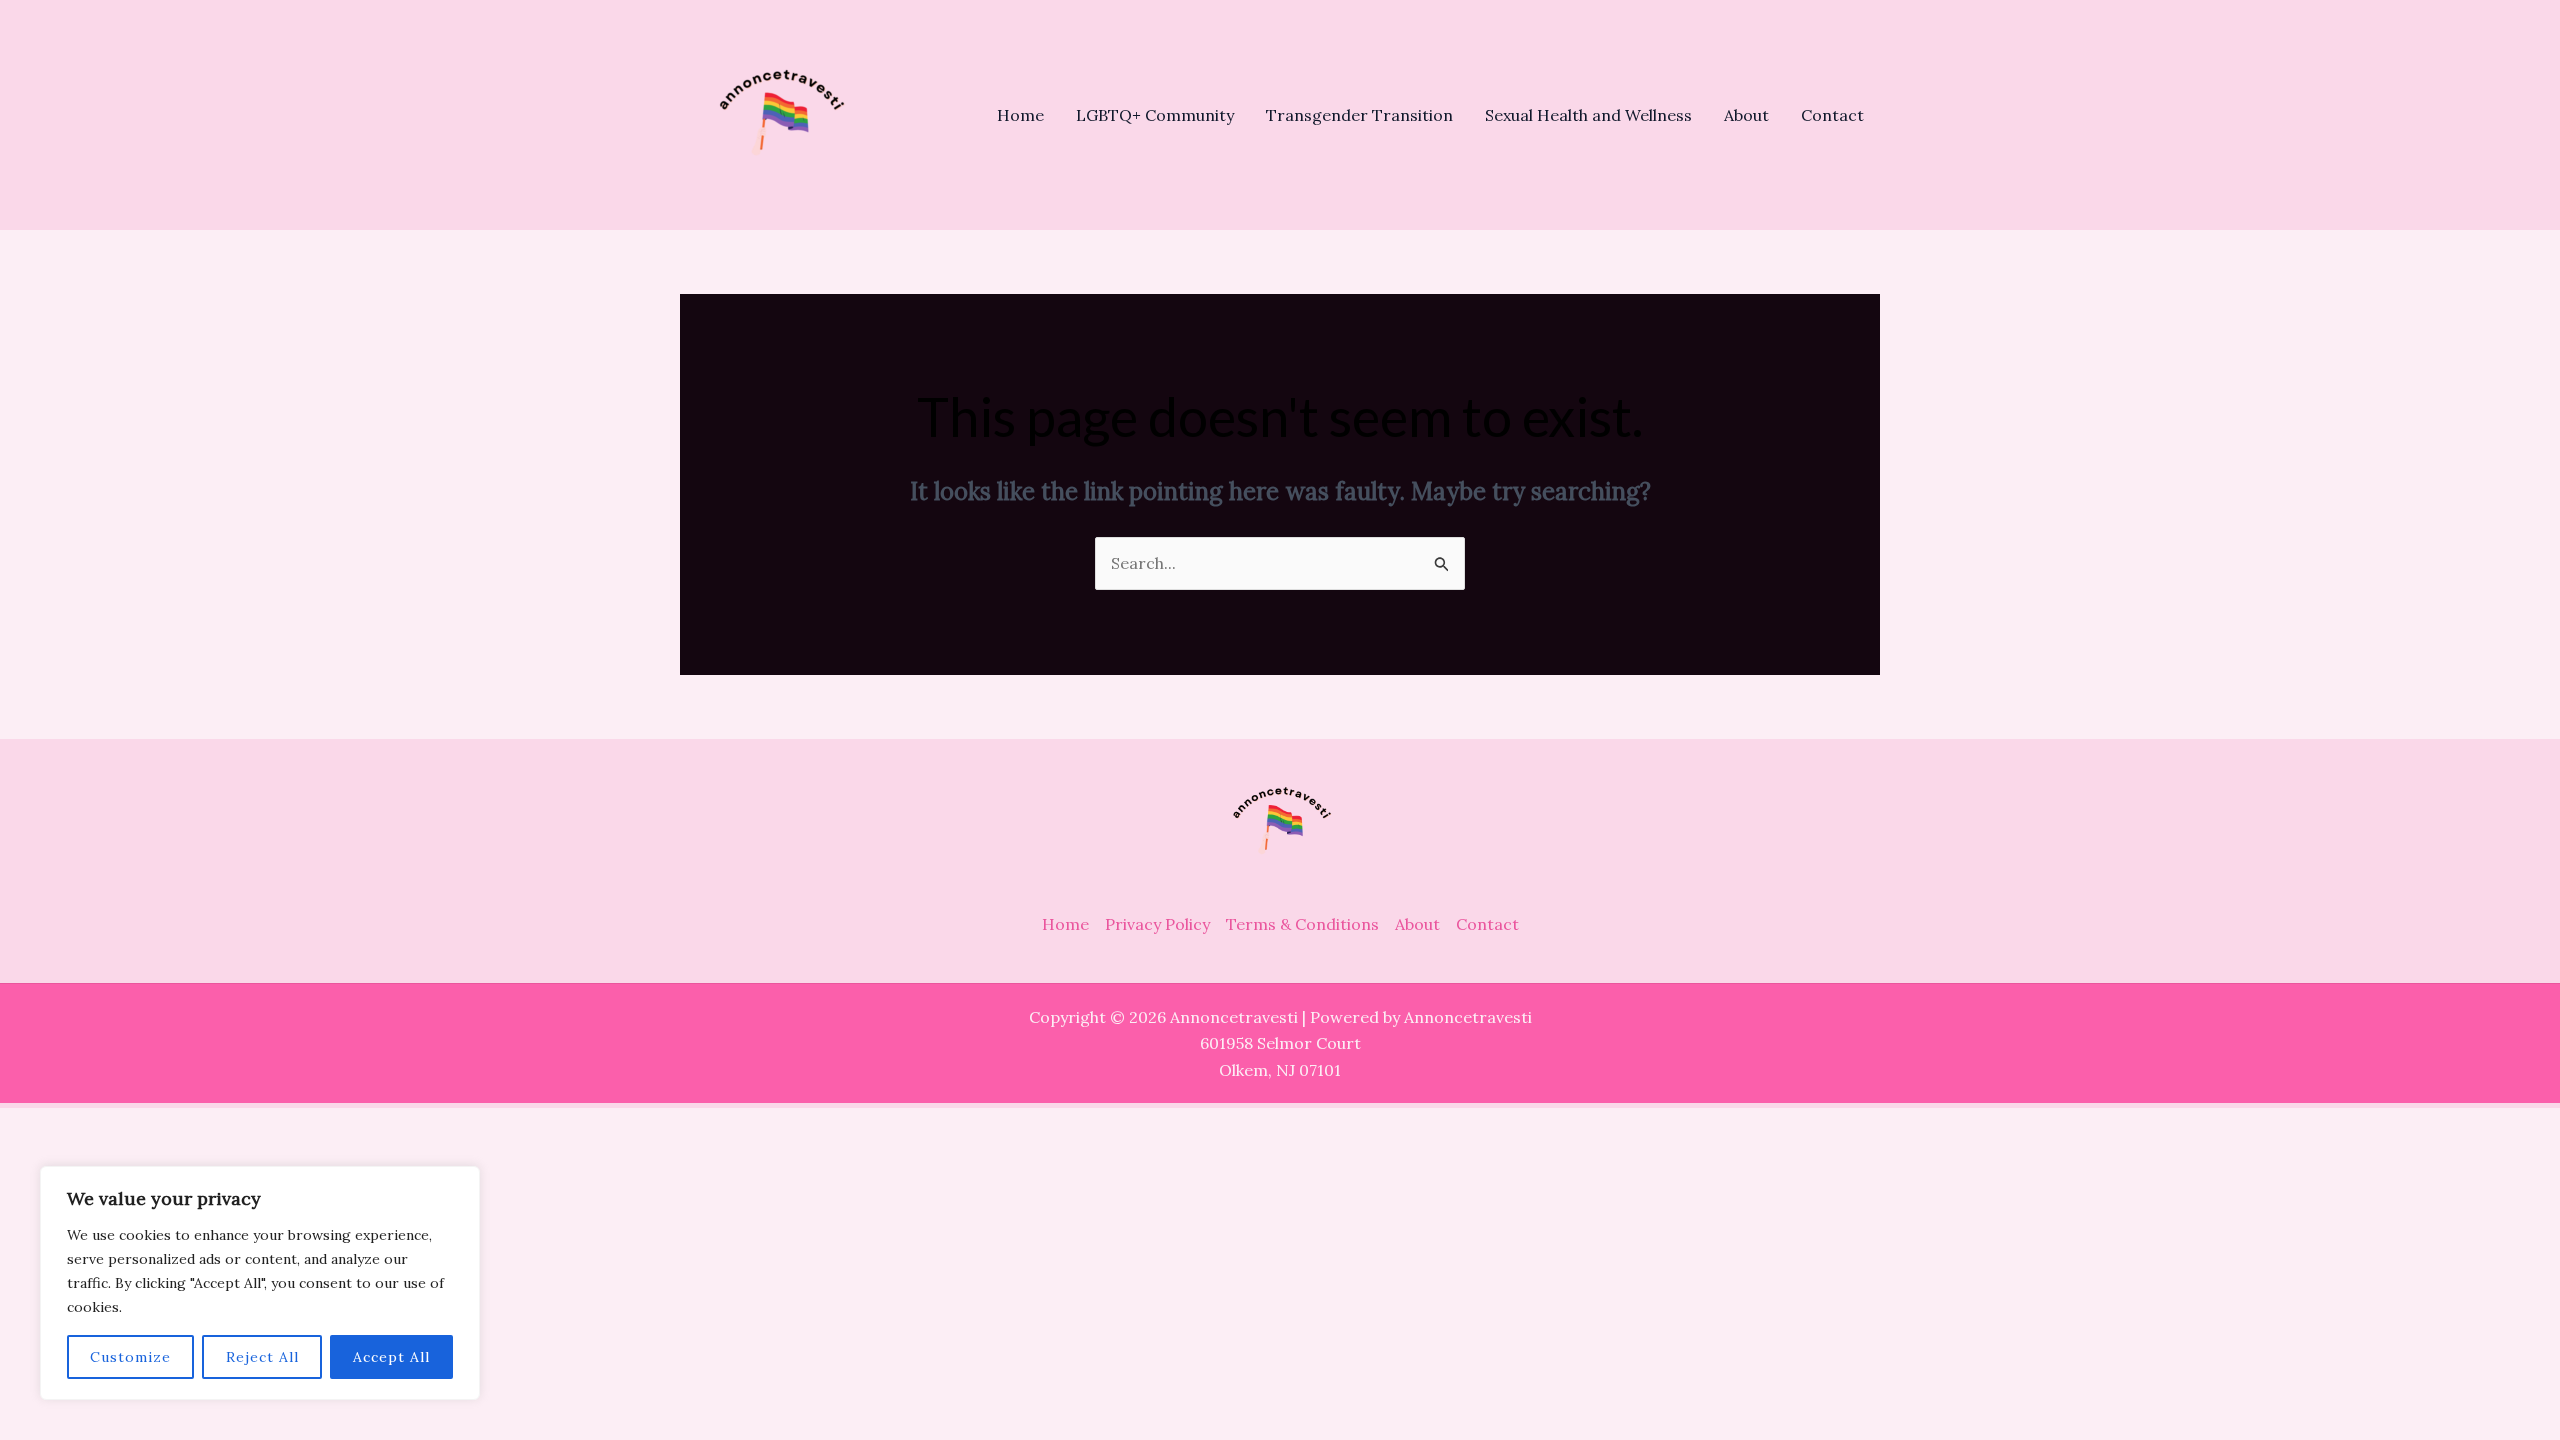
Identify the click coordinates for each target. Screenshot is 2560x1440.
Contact (1832, 115)
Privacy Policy (1157, 924)
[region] (260, 1283)
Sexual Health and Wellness (1588, 115)
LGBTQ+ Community (1155, 115)
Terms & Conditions (1302, 924)
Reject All (262, 1357)
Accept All (391, 1357)
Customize (130, 1357)
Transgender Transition (1359, 115)
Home (1020, 115)
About (1746, 115)
